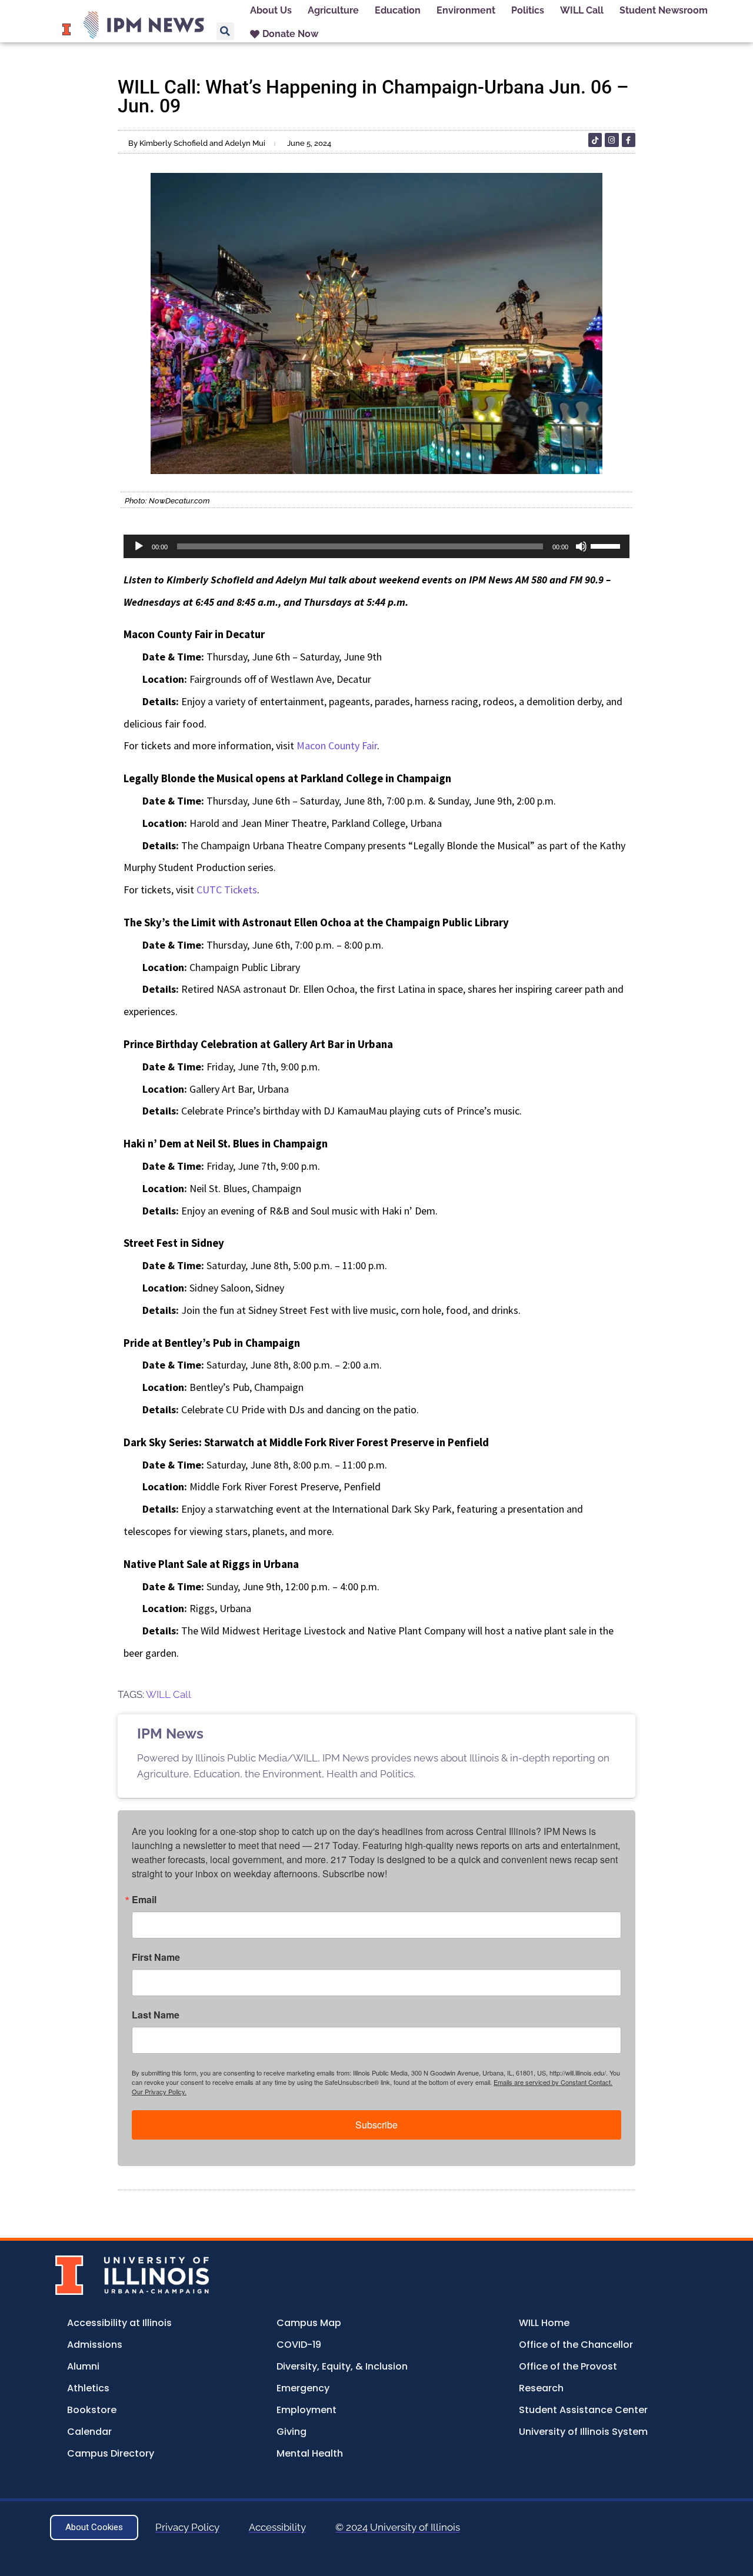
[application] (376, 546)
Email (144, 1900)
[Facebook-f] (629, 140)
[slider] (607, 545)
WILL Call (169, 1694)
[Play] (139, 546)
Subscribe (376, 2125)
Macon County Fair (337, 745)
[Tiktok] (595, 140)
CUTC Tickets (227, 890)
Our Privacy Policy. (159, 2091)
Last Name (156, 2015)
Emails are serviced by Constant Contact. (553, 2082)
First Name (156, 1957)
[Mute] (581, 546)
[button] (225, 31)
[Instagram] (612, 140)
